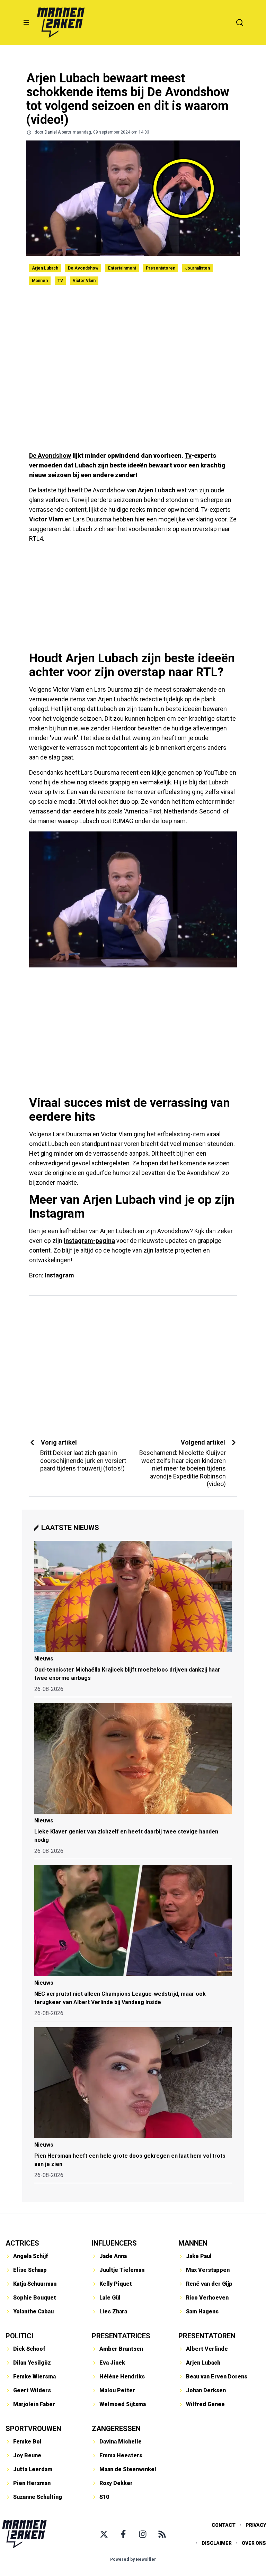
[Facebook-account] (123, 2534)
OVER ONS (254, 2543)
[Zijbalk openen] (26, 22)
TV (60, 281)
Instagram (59, 1275)
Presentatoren (161, 268)
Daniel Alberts (58, 132)
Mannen (40, 281)
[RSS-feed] (162, 2534)
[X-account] (104, 2534)
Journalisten (197, 268)
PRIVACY (256, 2525)
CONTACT (224, 2525)
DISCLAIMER (217, 2543)
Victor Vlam (84, 281)
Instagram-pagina (89, 1241)
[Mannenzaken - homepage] (61, 22)
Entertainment (122, 268)
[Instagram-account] (143, 2534)
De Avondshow (83, 268)
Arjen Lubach (45, 268)
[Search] (240, 22)
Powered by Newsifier (133, 2559)
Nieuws (44, 1659)
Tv (188, 456)
